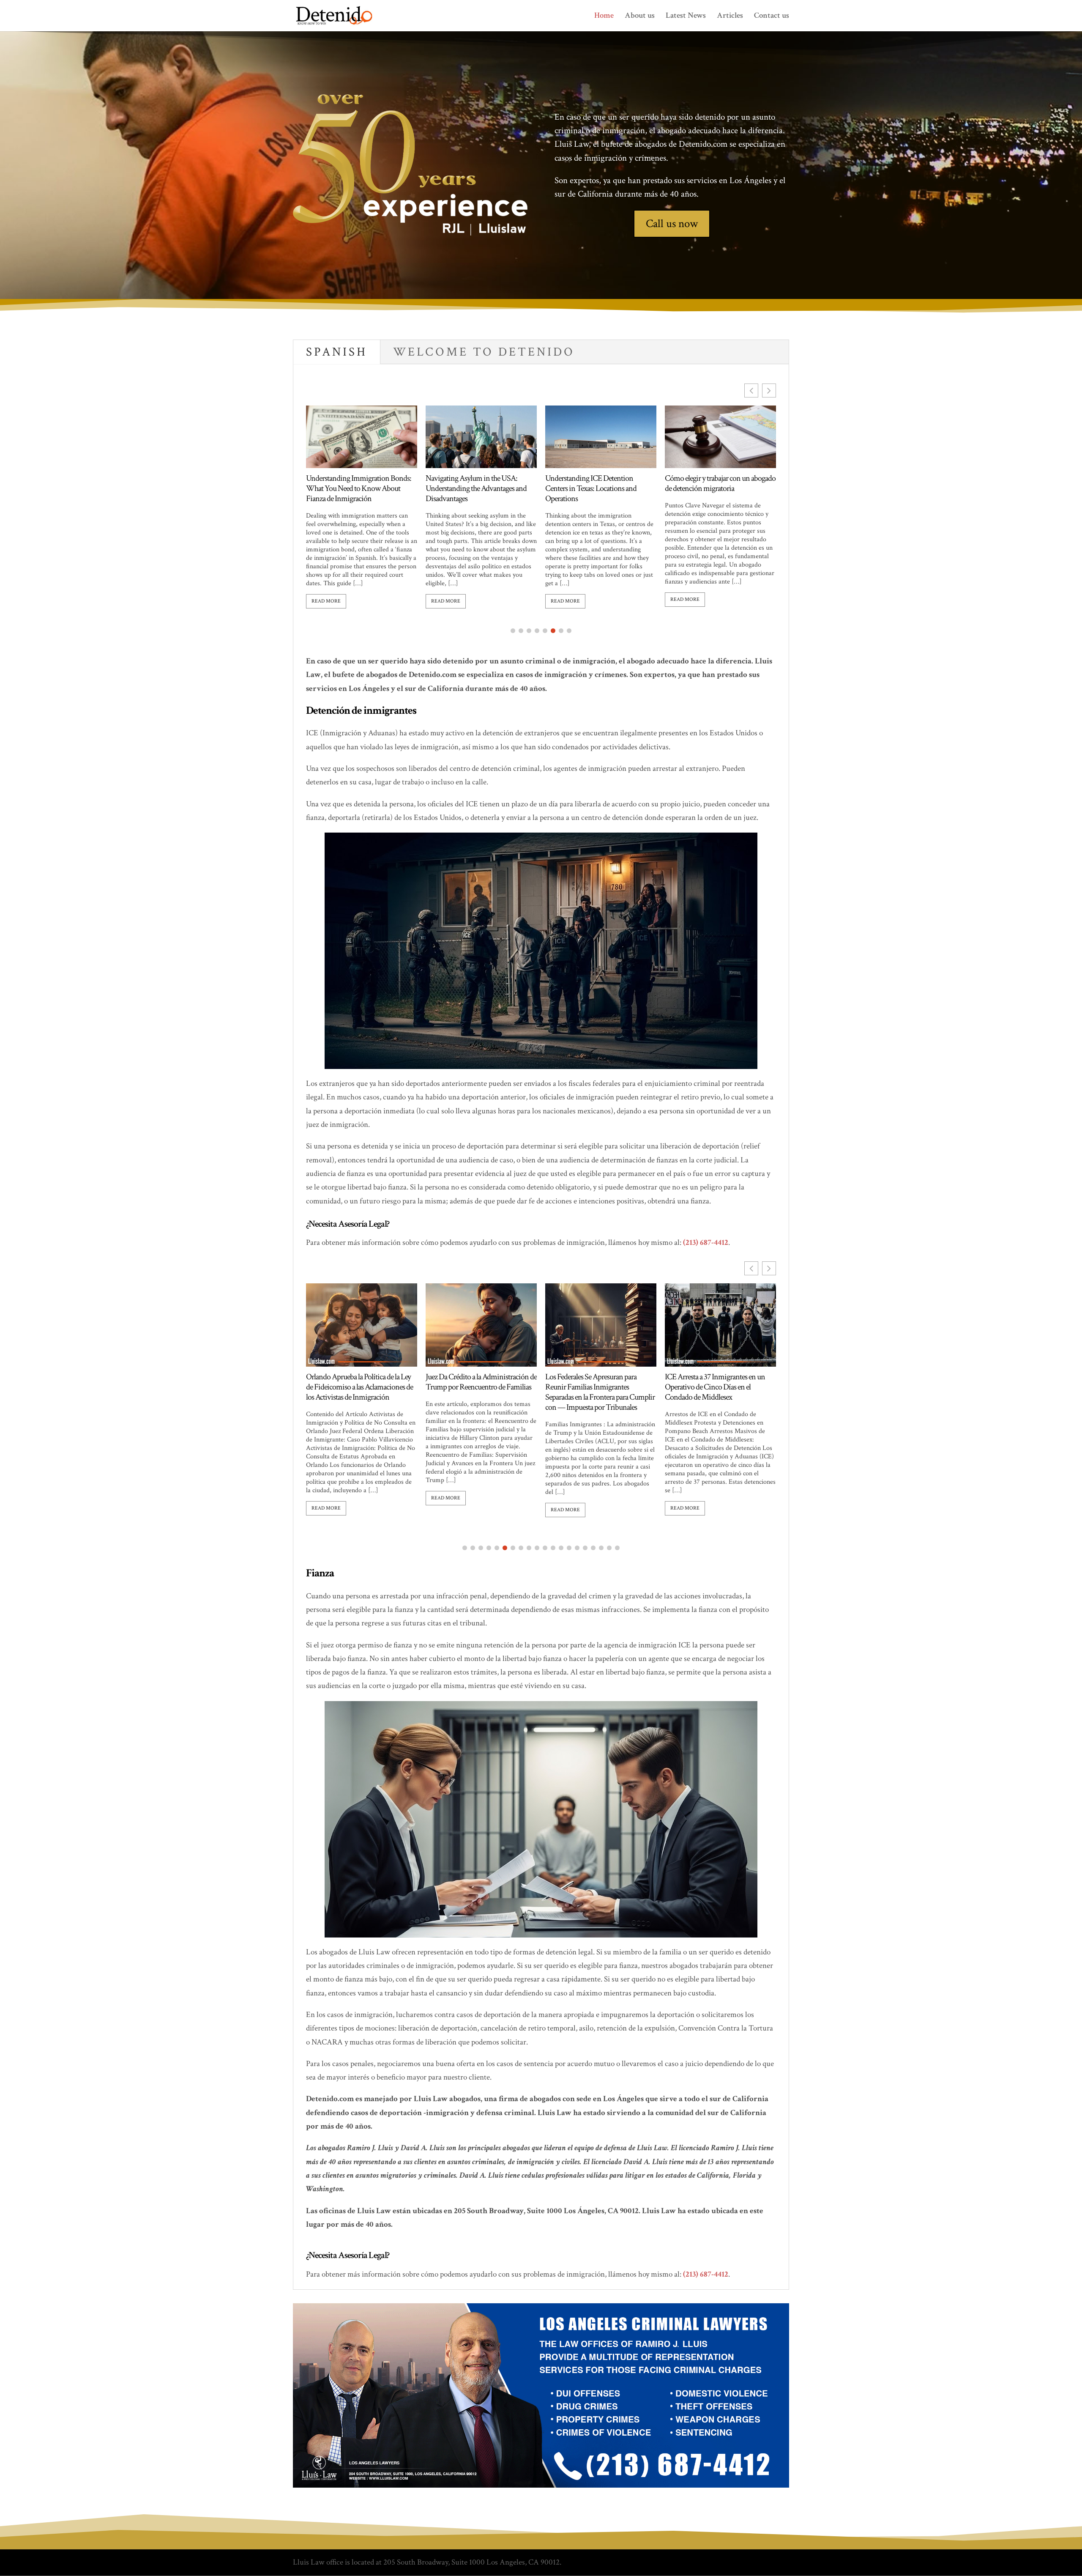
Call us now (672, 223)
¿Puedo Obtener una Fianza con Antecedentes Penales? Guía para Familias (592, 488)
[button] (769, 391)
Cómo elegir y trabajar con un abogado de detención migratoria (481, 483)
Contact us (772, 17)
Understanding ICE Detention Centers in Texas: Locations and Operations (352, 488)
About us (640, 17)
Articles (730, 17)
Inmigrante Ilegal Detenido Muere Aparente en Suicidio (714, 1382)
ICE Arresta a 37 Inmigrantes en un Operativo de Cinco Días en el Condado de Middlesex (476, 1387)
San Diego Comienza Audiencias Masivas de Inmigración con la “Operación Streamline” (593, 1387)
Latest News (686, 17)
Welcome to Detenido (484, 352)
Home (604, 17)
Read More (326, 601)
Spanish (337, 352)
